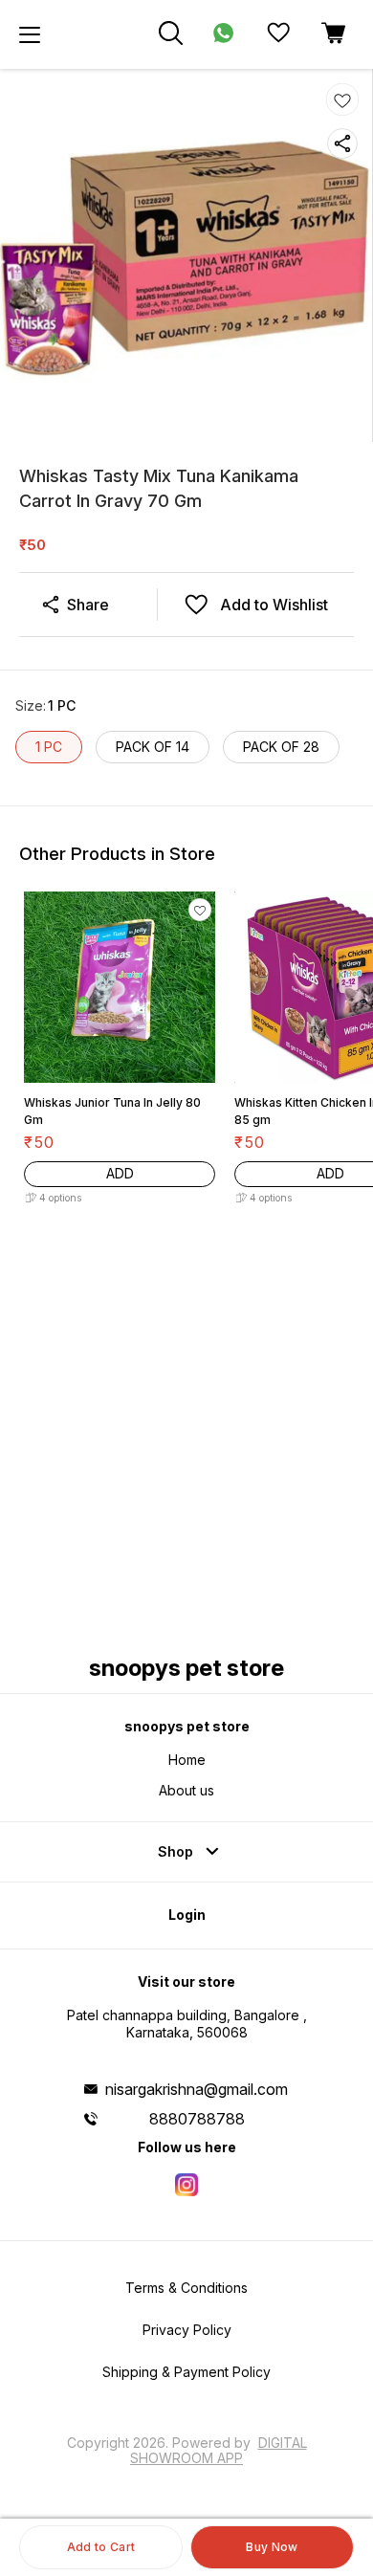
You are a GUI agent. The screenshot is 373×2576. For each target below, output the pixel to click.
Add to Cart (101, 2547)
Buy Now (272, 2547)
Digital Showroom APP (219, 2450)
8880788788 (197, 2119)
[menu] (30, 34)
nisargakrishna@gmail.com (197, 2089)
